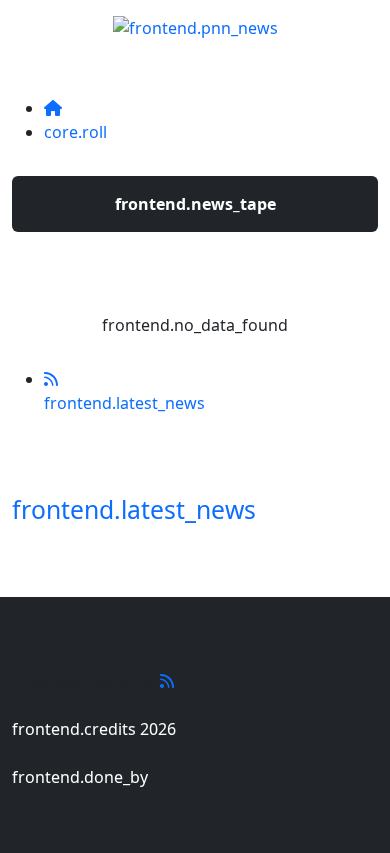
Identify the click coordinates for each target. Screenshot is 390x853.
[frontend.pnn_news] (195, 22)
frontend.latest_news (134, 509)
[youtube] (167, 681)
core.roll (75, 132)
